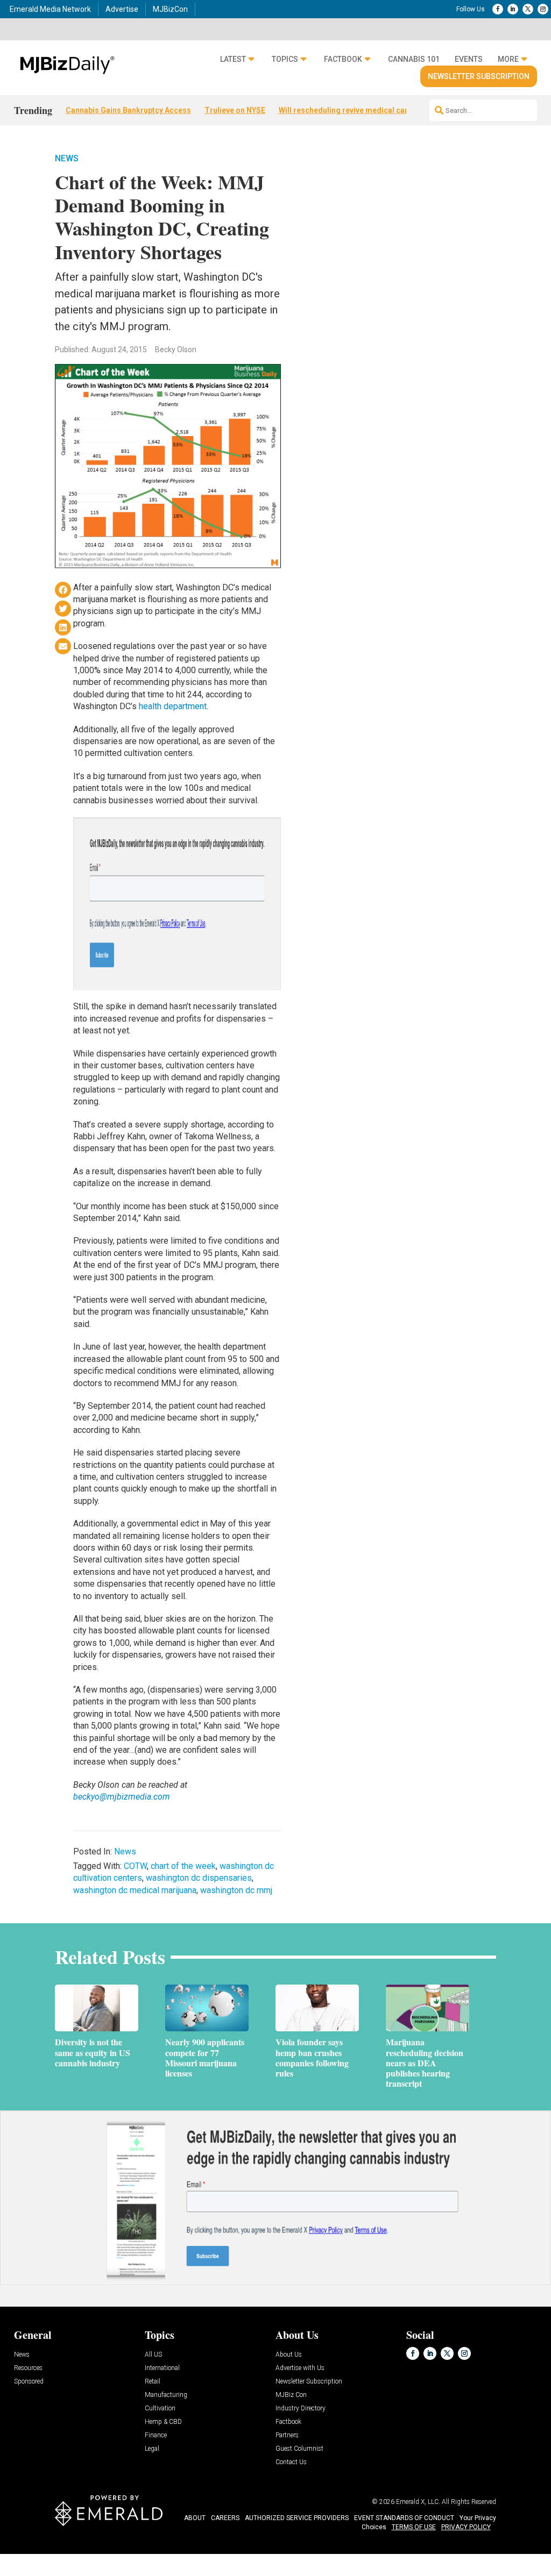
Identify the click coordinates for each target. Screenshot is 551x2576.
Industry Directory (301, 2409)
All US (153, 2355)
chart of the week (183, 1866)
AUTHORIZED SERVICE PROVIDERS (297, 2518)
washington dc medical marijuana (135, 1890)
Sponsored (29, 2382)
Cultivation (160, 2409)
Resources (28, 2368)
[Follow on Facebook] (498, 9)
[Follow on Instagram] (543, 9)
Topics (285, 59)
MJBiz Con (291, 2395)
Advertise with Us (300, 2368)
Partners (287, 2435)
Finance (156, 2435)
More (508, 59)
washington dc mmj (236, 1890)
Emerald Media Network (50, 9)
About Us (289, 2355)
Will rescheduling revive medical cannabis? (356, 110)
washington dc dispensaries (199, 1878)
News (67, 158)
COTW (135, 1866)
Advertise (122, 9)
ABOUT (195, 2518)
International (162, 2368)
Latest (233, 59)
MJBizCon (170, 9)
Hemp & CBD (163, 2422)
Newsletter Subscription (479, 76)
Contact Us (291, 2462)
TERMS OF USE (414, 2527)
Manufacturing (166, 2395)
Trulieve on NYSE (235, 110)
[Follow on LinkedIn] (513, 9)
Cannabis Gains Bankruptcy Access (128, 110)
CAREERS (225, 2518)
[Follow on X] (528, 9)
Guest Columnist (299, 2449)
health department (173, 706)
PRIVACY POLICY (466, 2527)
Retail (153, 2382)
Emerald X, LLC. (418, 2502)
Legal (152, 2449)
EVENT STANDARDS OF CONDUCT (404, 2518)
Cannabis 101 (414, 59)
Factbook (343, 59)
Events (469, 59)
